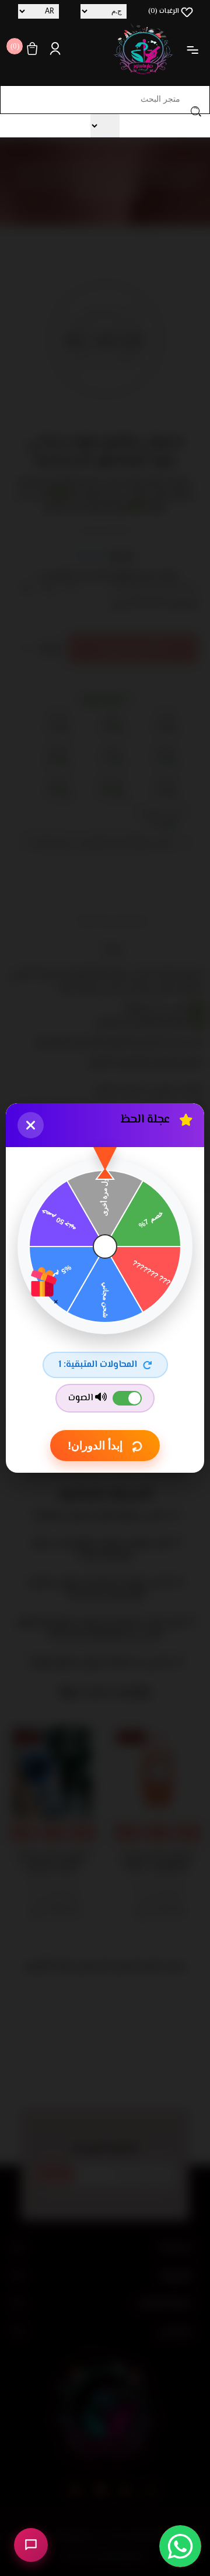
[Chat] (31, 2545)
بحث (196, 111)
